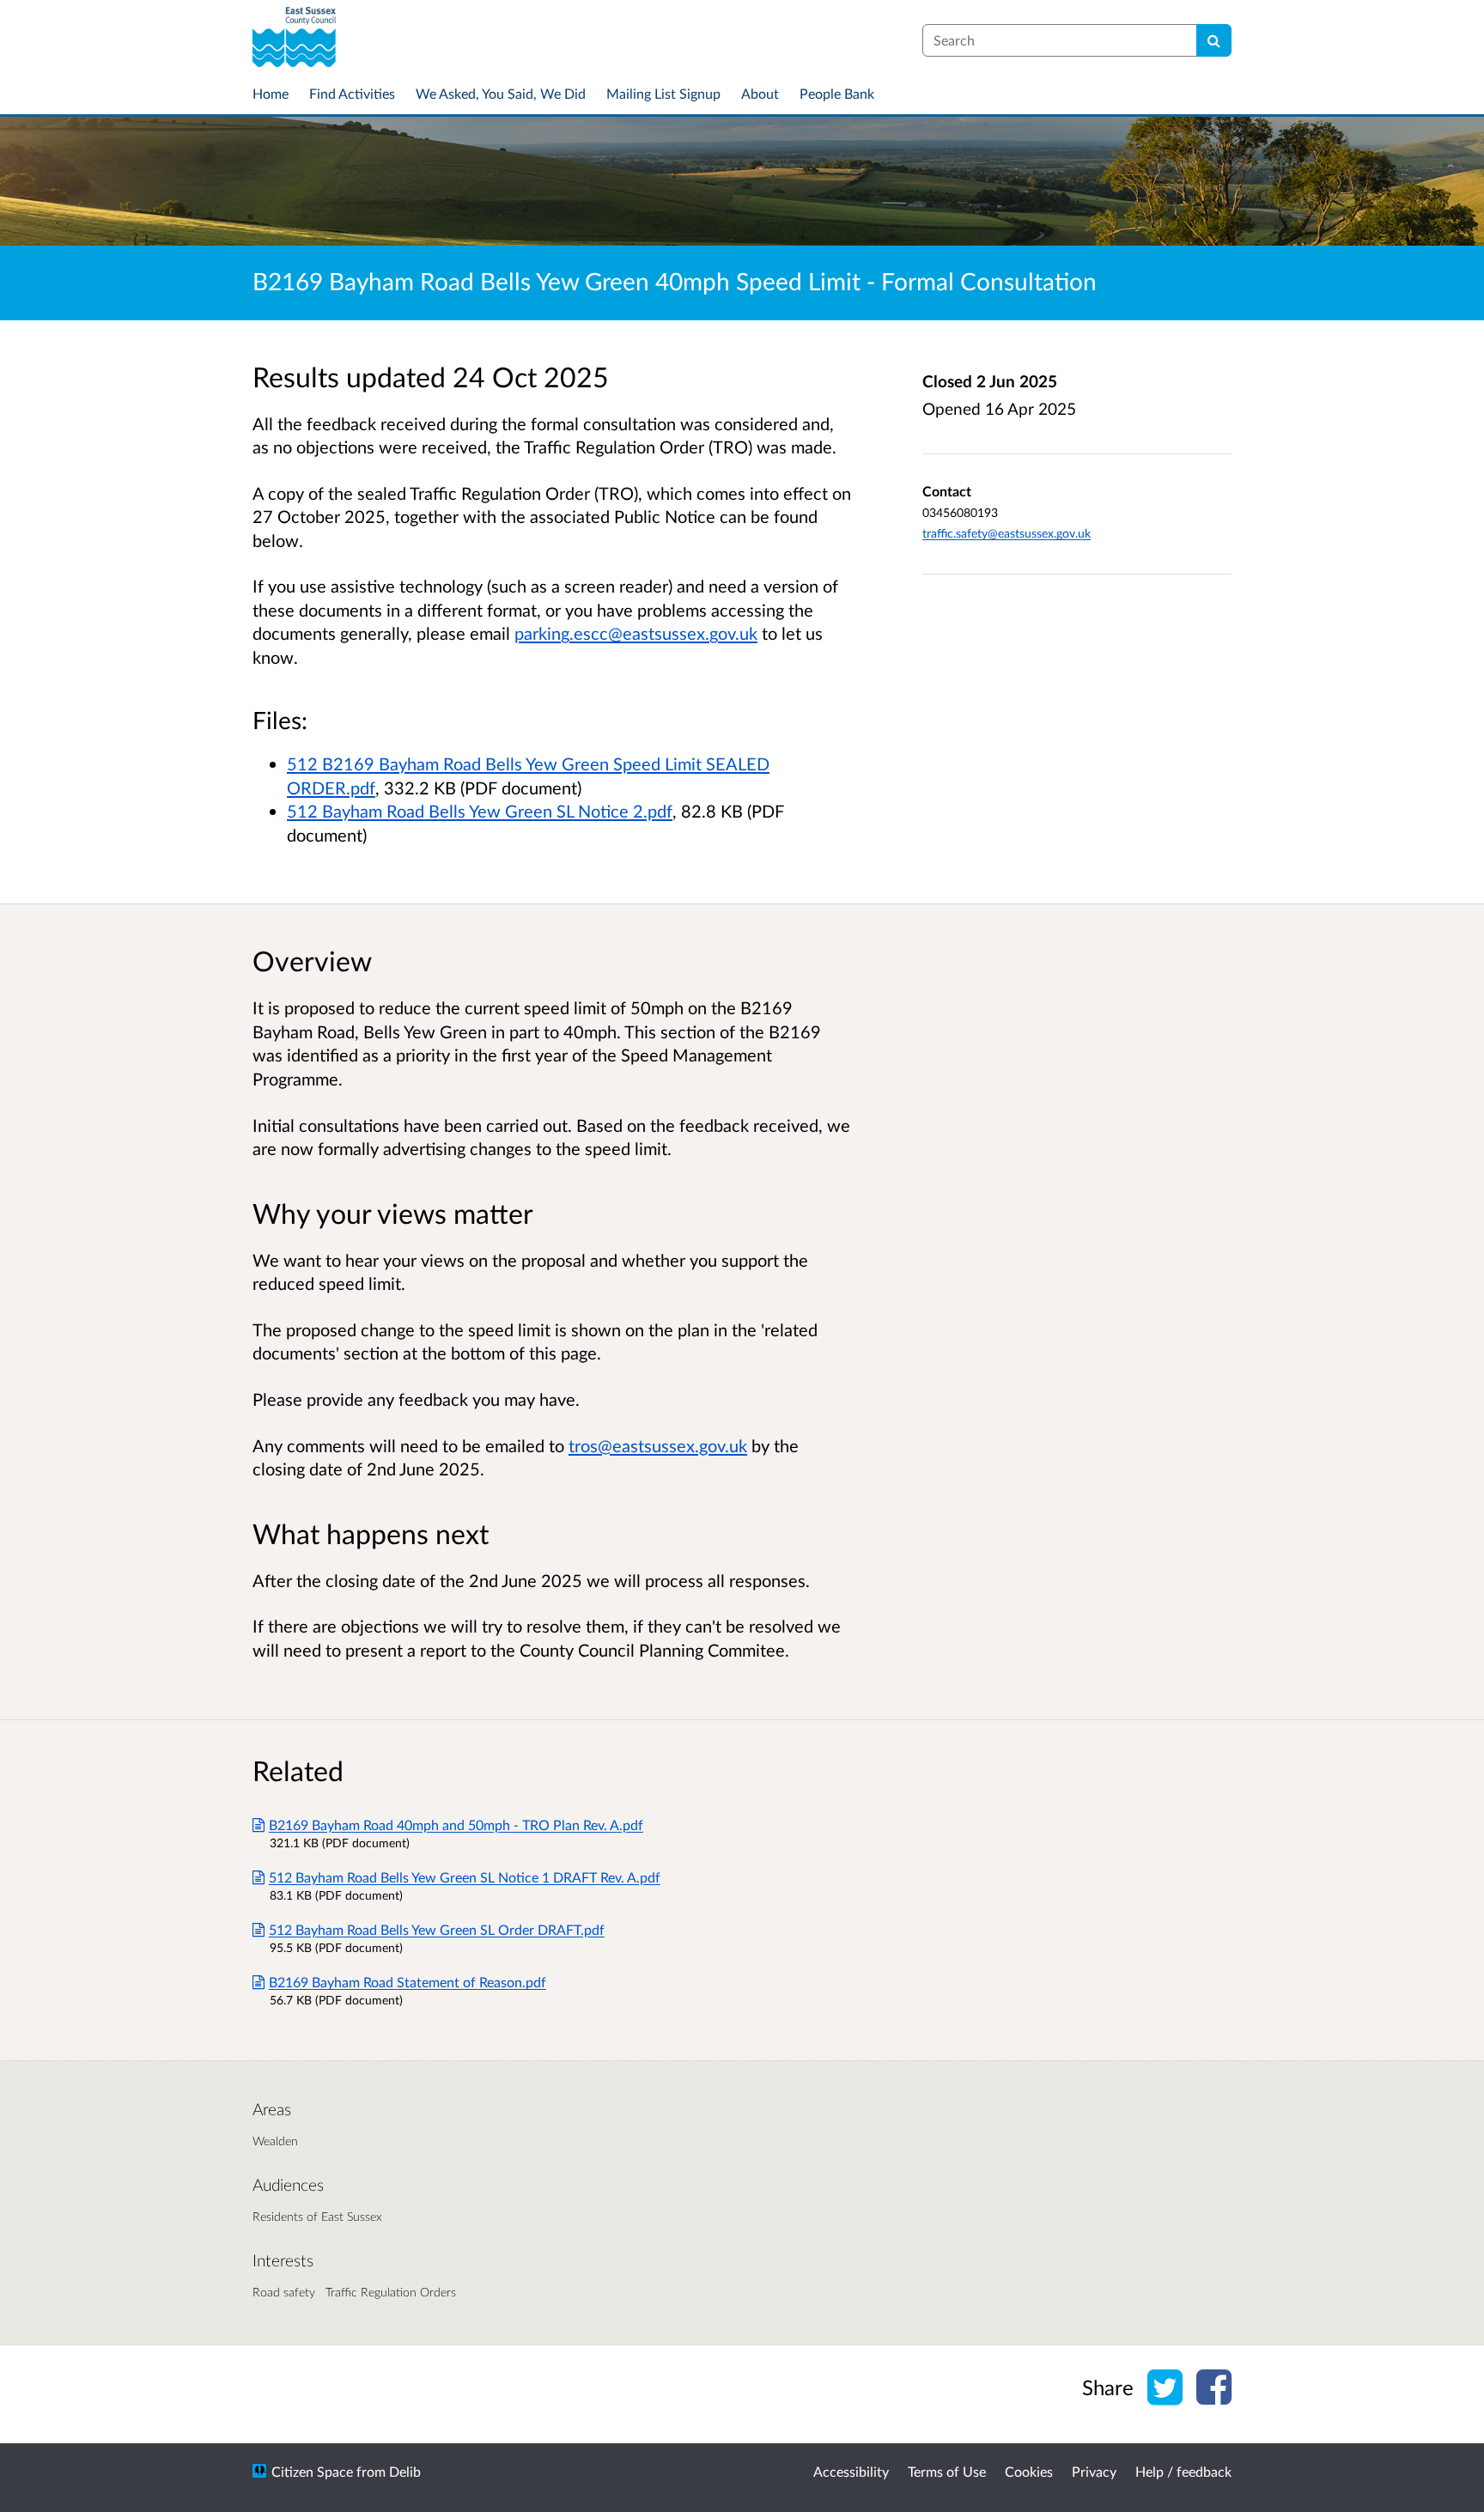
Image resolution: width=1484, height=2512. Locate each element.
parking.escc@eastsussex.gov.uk (636, 633)
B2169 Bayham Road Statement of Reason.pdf (407, 1982)
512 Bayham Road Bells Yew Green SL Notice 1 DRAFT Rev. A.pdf (465, 1877)
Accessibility (851, 2471)
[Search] (1214, 40)
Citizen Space (312, 2471)
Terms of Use (947, 2471)
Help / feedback (1183, 2471)
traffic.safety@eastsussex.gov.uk (1007, 533)
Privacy (1094, 2471)
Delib (405, 2471)
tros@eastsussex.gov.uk (658, 1445)
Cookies (1029, 2471)
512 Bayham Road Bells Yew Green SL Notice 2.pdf (480, 811)
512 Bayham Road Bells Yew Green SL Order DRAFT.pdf (437, 1929)
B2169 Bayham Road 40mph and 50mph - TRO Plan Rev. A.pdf (456, 1825)
